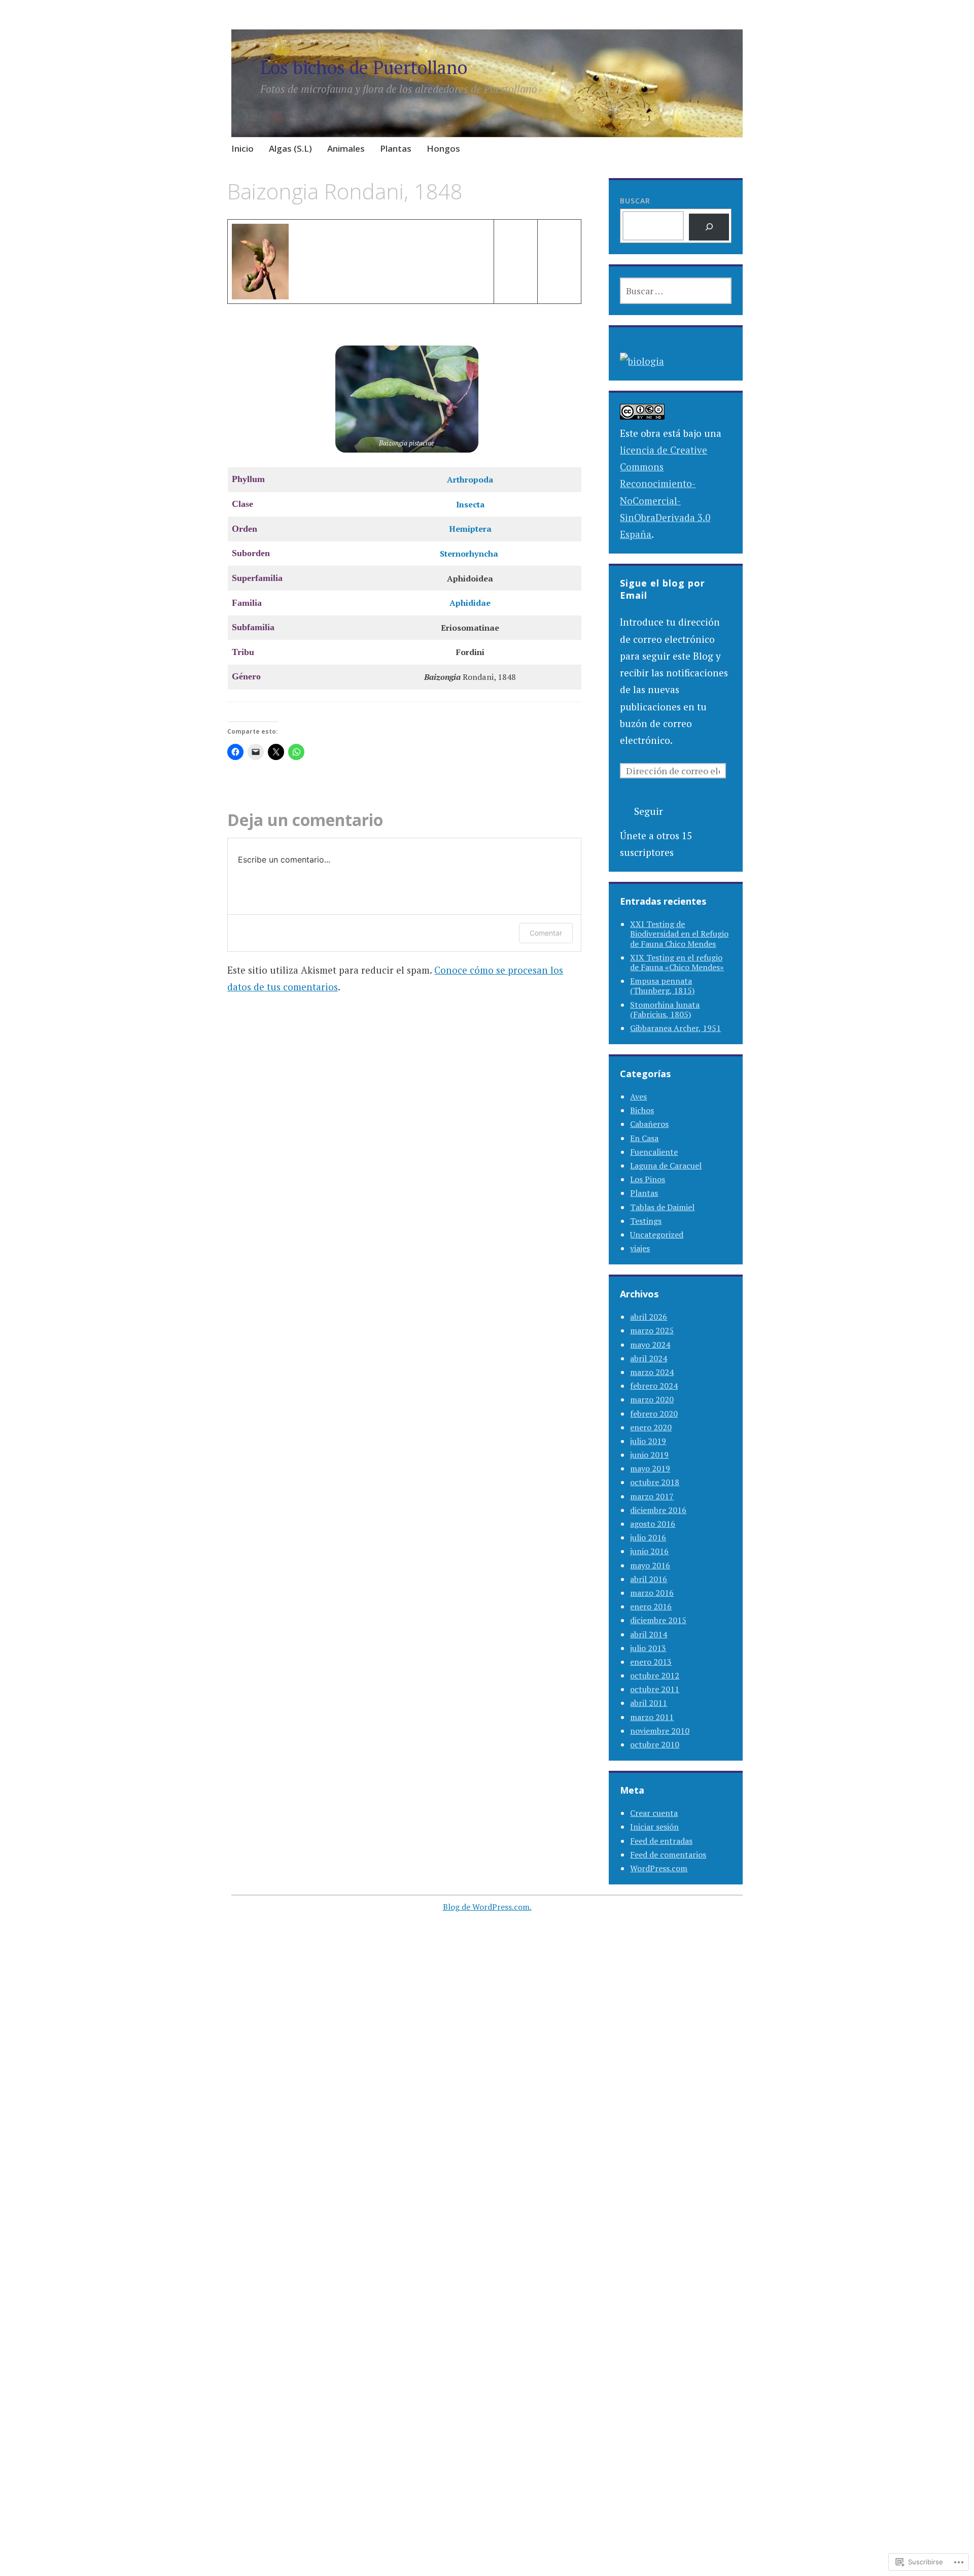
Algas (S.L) (290, 148)
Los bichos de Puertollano (364, 67)
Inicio (242, 148)
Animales (346, 148)
